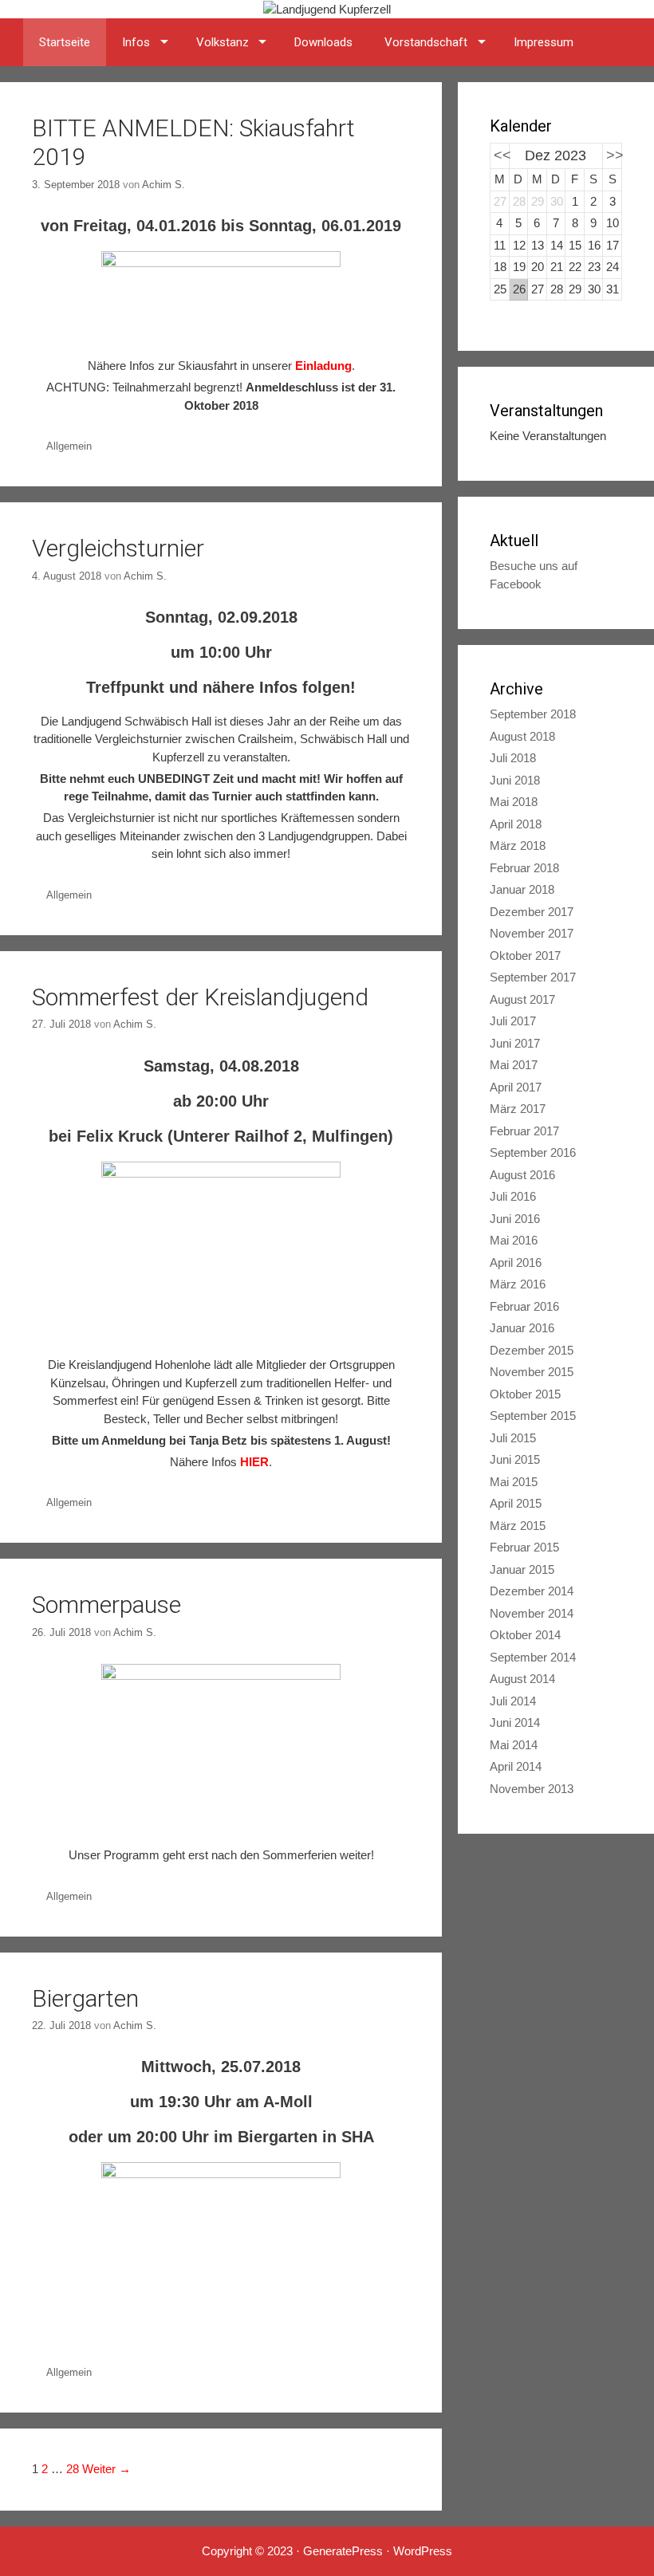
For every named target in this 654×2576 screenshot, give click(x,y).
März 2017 (518, 1109)
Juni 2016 (515, 1219)
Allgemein (69, 446)
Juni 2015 (515, 1459)
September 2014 (533, 1657)
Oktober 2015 (525, 1394)
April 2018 (516, 824)
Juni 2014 (515, 1723)
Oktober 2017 (525, 956)
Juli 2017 (513, 1021)
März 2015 (518, 1526)
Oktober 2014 (525, 1635)
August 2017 (522, 999)
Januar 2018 (522, 889)
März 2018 (518, 846)
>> (615, 155)
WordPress (423, 2551)
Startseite (65, 42)
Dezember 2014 (532, 1591)
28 (73, 2469)
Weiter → (106, 2469)
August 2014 (522, 1679)
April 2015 (516, 1503)
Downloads (323, 42)
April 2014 (516, 1766)
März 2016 (518, 1284)
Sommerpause (106, 1605)
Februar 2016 (524, 1306)
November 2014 (532, 1613)
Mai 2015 (514, 1482)
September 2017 (533, 977)
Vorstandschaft (426, 42)
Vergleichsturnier (118, 548)
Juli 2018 (513, 758)
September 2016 (533, 1152)
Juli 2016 (513, 1196)
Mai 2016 (514, 1240)
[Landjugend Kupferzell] (327, 8)
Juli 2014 (513, 1701)
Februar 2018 (524, 868)
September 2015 (533, 1416)
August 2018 (522, 736)
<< (502, 155)
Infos (136, 42)
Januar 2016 (522, 1328)
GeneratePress (343, 2551)
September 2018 (533, 714)
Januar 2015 (522, 1569)
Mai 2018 (514, 802)
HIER (254, 1462)
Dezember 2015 (532, 1350)
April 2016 (516, 1262)
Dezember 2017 (532, 912)
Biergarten (85, 1998)
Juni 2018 (515, 780)
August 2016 (522, 1175)
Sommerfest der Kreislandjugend (200, 997)
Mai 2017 (514, 1065)
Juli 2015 (513, 1438)
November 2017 (532, 933)
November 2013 (532, 1789)
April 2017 (516, 1087)
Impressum (544, 42)
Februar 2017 (524, 1131)
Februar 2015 (524, 1547)
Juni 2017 (515, 1043)
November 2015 (532, 1372)
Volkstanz (223, 42)
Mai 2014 (514, 1745)
